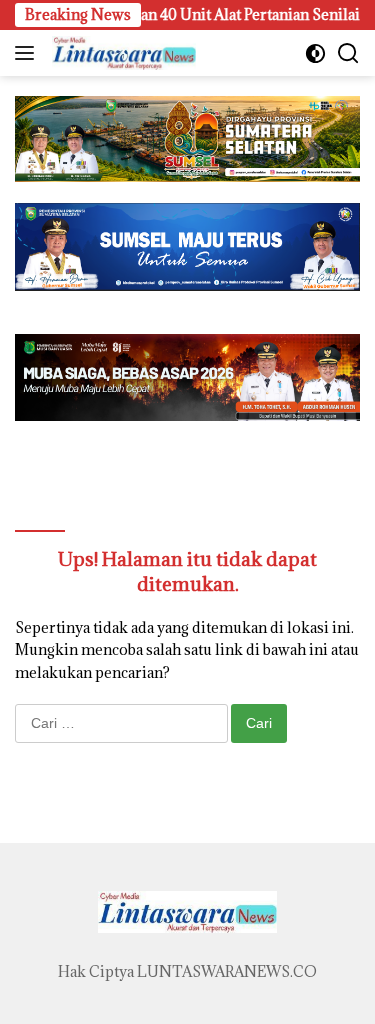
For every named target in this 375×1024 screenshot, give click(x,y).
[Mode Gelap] (315, 53)
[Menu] (28, 53)
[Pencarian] (348, 53)
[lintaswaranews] (121, 53)
